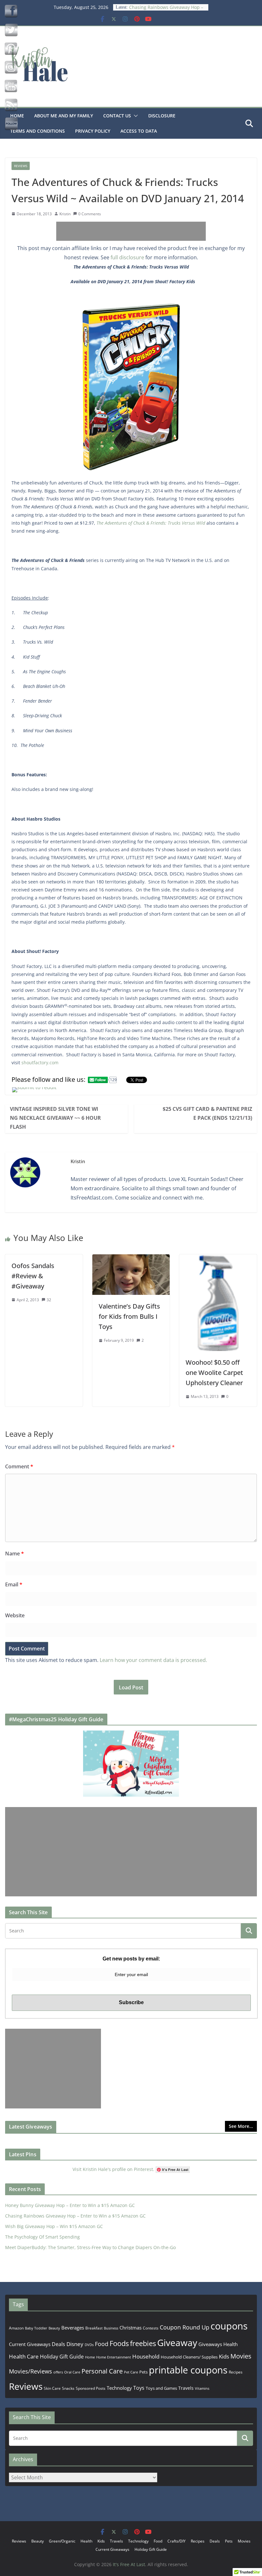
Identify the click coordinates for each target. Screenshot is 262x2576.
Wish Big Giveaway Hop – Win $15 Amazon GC (54, 2226)
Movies (241, 2356)
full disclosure (127, 257)
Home (90, 2357)
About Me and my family (64, 116)
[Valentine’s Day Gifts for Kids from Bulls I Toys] (131, 1259)
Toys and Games (161, 2388)
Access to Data (139, 131)
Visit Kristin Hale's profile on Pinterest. (113, 2169)
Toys (139, 2388)
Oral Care (72, 2372)
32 (49, 1300)
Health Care (24, 2356)
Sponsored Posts (91, 2388)
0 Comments (90, 214)
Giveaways (210, 2344)
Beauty (54, 2328)
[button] (135, 116)
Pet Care (131, 2372)
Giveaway (177, 2343)
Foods (119, 2343)
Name (15, 1554)
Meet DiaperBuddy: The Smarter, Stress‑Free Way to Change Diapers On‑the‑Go (90, 2247)
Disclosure (162, 116)
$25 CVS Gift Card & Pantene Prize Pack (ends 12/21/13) (207, 1113)
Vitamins (202, 2388)
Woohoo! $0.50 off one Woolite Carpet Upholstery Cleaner (214, 1373)
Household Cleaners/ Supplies (189, 2357)
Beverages (73, 2328)
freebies (143, 2343)
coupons (229, 2326)
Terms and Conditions (38, 131)
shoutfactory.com (40, 1063)
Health (231, 2344)
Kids (224, 2356)
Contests (151, 2328)
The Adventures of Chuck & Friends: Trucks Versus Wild (151, 523)
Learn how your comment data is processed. (153, 1660)
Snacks (68, 2388)
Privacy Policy (93, 131)
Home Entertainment (114, 2357)
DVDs (89, 2345)
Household (146, 2356)
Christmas (131, 2328)
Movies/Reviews (31, 2371)
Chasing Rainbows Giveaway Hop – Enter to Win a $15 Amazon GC (166, 10)
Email (14, 1584)
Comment (19, 1466)
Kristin (65, 214)
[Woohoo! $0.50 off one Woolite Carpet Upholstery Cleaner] (218, 1259)
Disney (75, 2344)
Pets (143, 2372)
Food (102, 2344)
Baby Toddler (36, 2328)
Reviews (21, 166)
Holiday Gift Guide (62, 2357)
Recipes (236, 2372)
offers (58, 2372)
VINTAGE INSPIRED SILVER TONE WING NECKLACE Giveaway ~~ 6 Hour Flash (55, 1118)
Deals (58, 2344)
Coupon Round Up (185, 2327)
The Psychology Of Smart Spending (42, 2237)
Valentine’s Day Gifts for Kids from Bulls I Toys (129, 1316)
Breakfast (94, 2328)
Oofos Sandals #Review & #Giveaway (33, 1276)
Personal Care (102, 2371)
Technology (119, 2388)
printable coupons (188, 2370)
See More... (241, 2126)
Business (111, 2328)
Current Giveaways (30, 2344)
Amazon (16, 2328)
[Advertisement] (131, 231)
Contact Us (117, 116)
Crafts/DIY (177, 2541)
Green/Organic (62, 2541)
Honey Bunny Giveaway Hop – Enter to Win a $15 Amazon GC (70, 2205)
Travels (186, 2388)
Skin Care (52, 2388)
